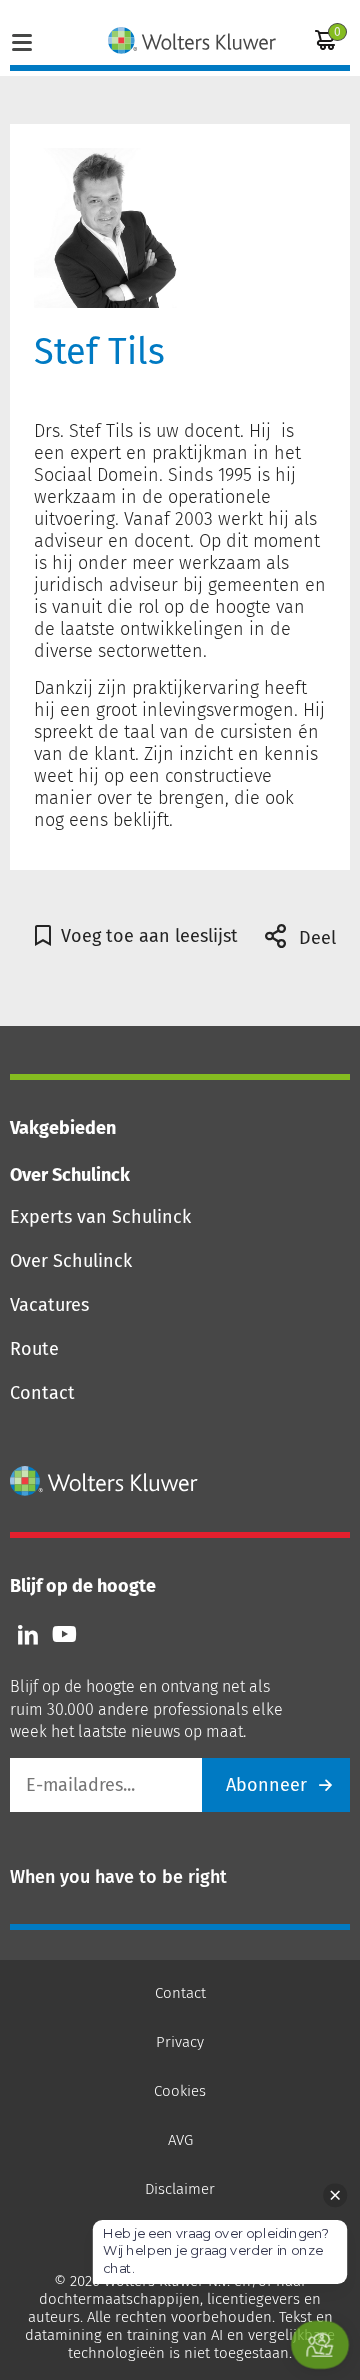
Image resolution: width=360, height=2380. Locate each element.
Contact (42, 1393)
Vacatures (49, 1305)
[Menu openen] (22, 40)
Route (34, 1349)
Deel (315, 938)
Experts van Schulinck (100, 1217)
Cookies (180, 2091)
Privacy (180, 2042)
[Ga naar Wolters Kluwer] (104, 1481)
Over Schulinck (71, 1261)
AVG (180, 2140)
